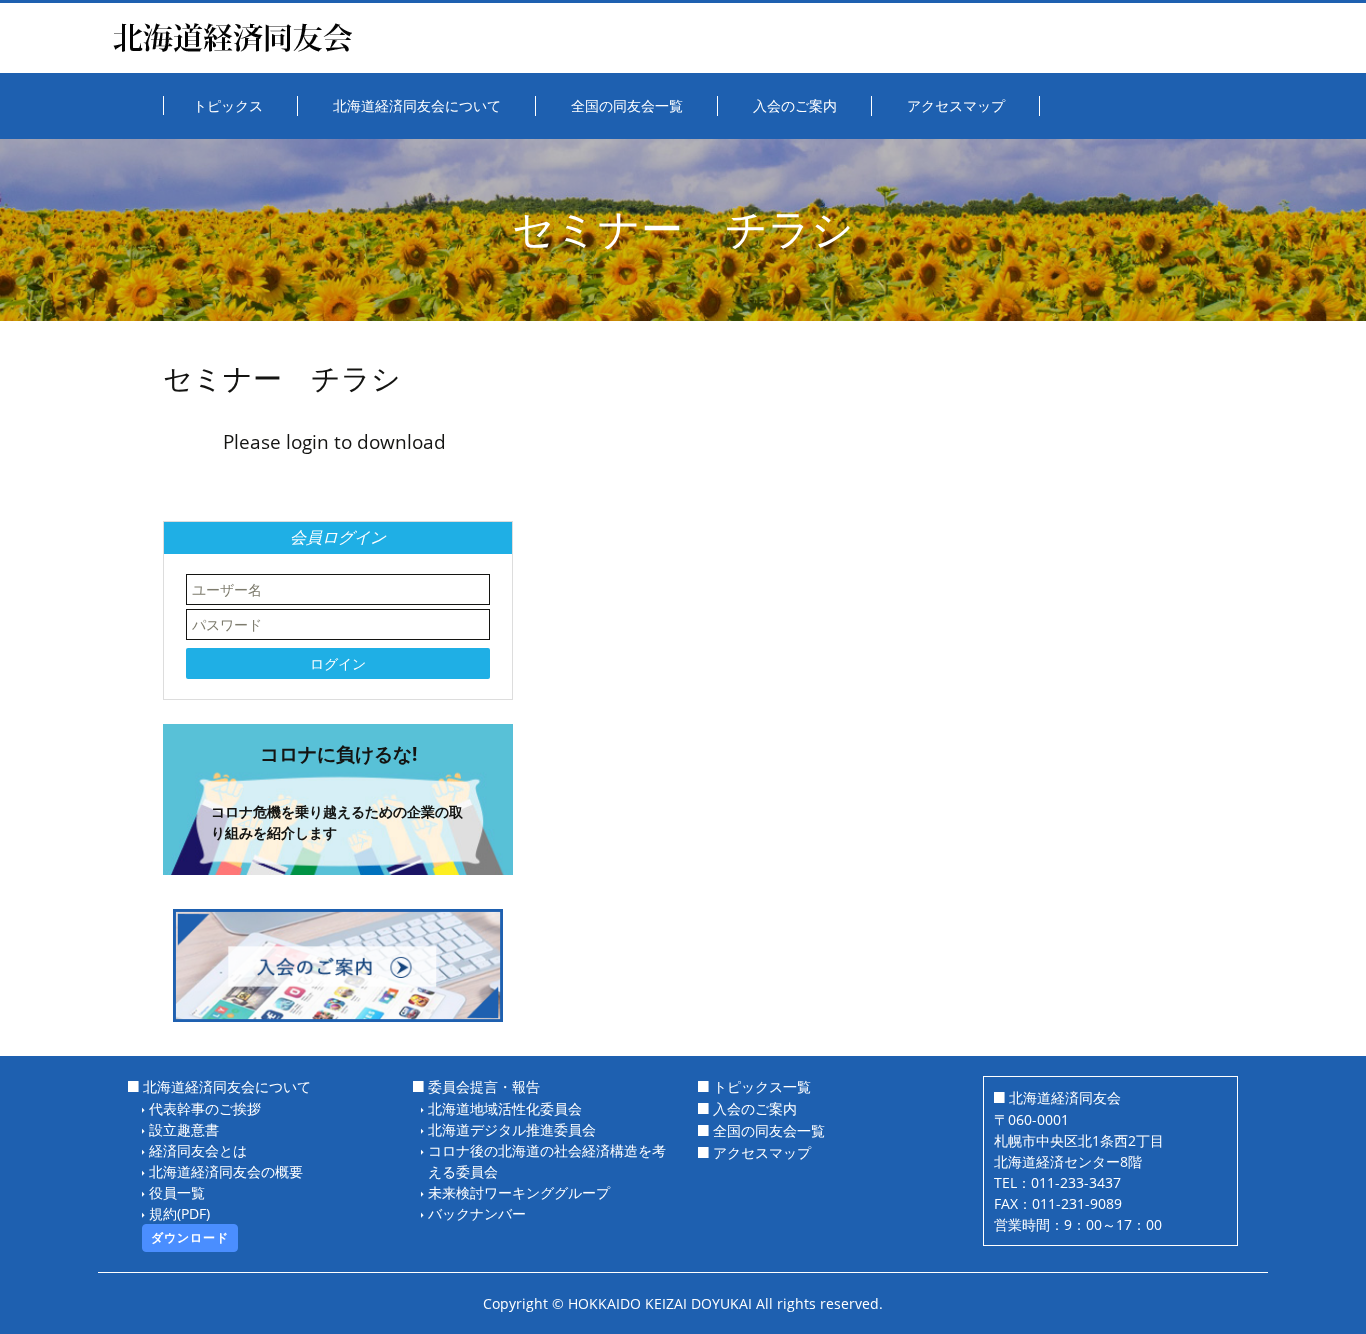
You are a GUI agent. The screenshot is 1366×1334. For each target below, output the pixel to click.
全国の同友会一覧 (769, 1130)
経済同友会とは (198, 1150)
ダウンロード (190, 1237)
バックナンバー (477, 1213)
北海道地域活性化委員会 (505, 1108)
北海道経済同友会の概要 (226, 1171)
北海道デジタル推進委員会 (512, 1129)
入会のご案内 (755, 1108)
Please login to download (334, 441)
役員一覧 (177, 1192)
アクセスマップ (762, 1152)
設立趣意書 (184, 1129)
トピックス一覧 (762, 1086)
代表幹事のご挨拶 (205, 1108)
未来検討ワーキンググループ (519, 1192)
